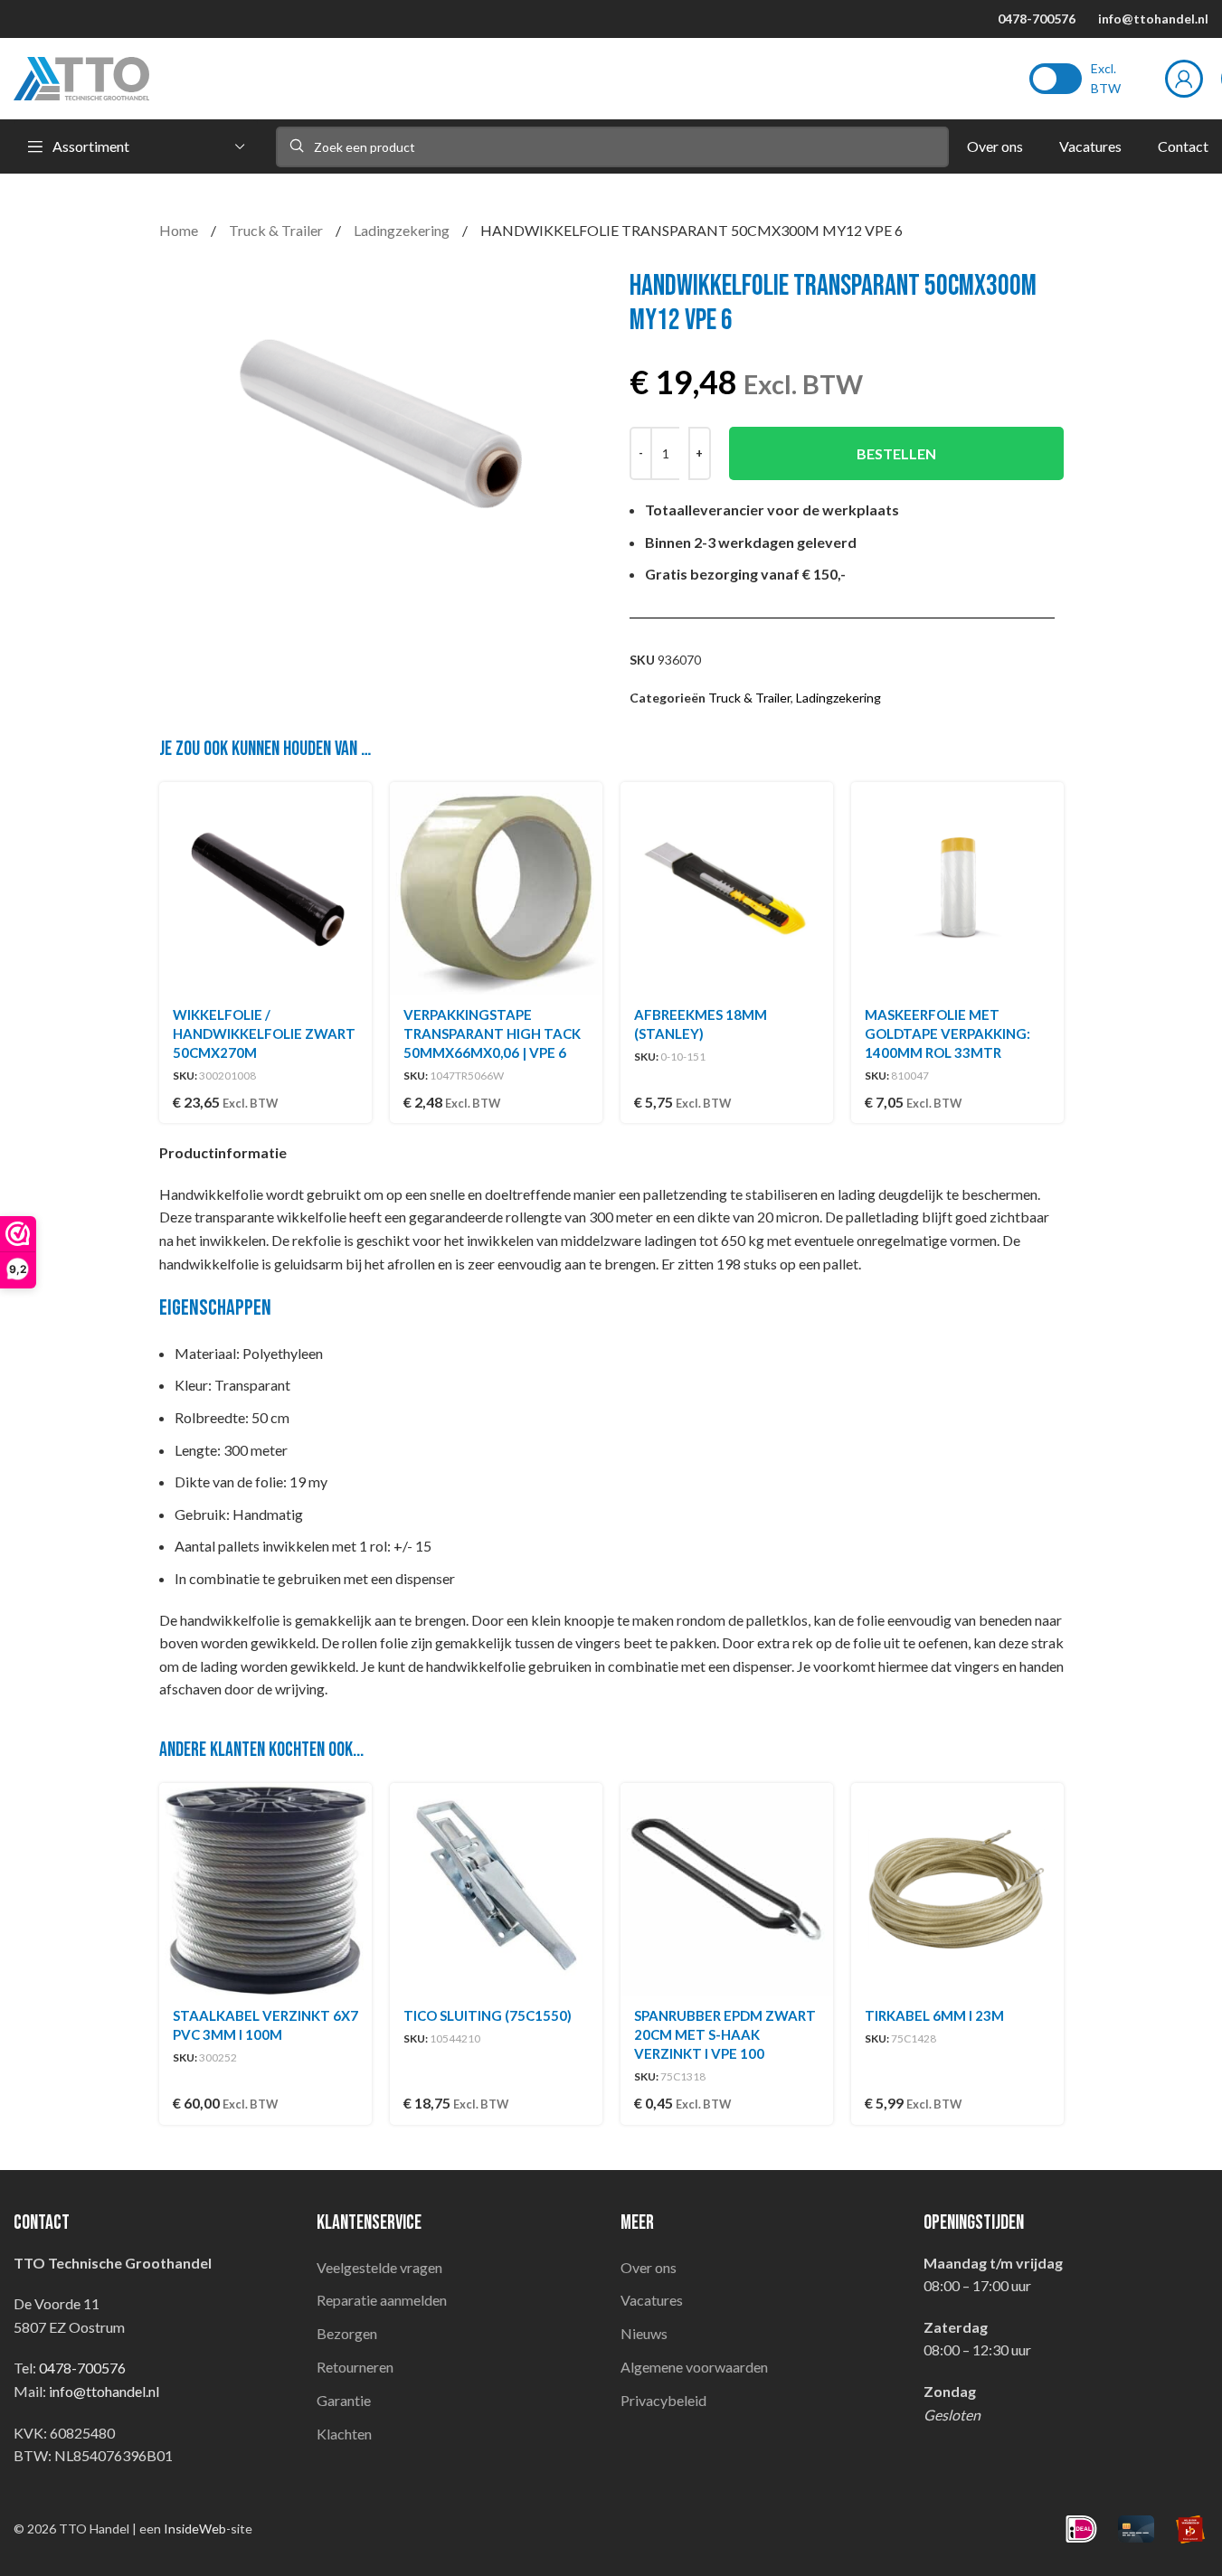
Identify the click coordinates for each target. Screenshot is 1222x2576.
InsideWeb (195, 2529)
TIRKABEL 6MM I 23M (934, 2015)
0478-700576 (1037, 19)
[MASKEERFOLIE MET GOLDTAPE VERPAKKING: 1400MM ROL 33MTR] (957, 888)
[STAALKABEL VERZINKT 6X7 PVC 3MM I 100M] (265, 1889)
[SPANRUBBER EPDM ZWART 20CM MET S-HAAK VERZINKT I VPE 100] (727, 1889)
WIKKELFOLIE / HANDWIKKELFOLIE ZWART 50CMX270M (264, 1033)
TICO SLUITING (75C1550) (488, 2015)
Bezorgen (347, 2333)
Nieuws (644, 2333)
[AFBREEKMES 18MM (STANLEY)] (727, 888)
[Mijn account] (1184, 79)
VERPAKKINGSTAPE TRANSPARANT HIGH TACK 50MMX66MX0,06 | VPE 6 (492, 1033)
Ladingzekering (403, 230)
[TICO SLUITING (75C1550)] (496, 1889)
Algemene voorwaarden (694, 2367)
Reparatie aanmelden (382, 2300)
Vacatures (652, 2300)
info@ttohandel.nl (1153, 19)
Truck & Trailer (277, 230)
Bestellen (896, 453)
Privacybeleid (663, 2400)
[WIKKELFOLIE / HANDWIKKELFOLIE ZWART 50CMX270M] (265, 888)
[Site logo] (81, 76)
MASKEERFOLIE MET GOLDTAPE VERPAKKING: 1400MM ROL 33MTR (947, 1033)
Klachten (344, 2434)
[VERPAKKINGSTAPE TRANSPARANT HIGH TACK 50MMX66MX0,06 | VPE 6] (496, 888)
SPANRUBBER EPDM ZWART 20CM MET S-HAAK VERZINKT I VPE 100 (725, 2034)
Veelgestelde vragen (379, 2267)
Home (180, 230)
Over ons (649, 2267)
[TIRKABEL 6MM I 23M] (957, 1889)
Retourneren (355, 2367)
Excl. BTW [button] (1106, 78)
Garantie (344, 2400)
